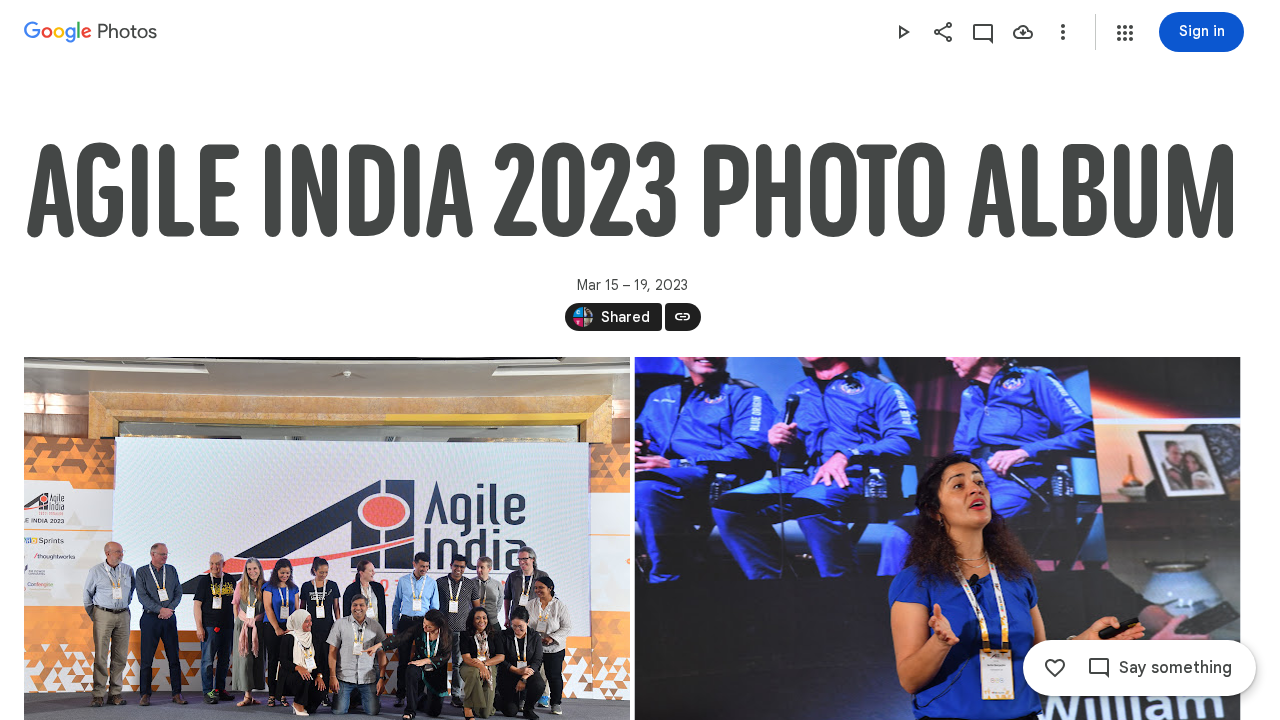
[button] (1125, 33)
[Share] (943, 32)
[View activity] (983, 32)
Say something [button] (1175, 668)
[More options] (1063, 32)
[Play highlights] (903, 32)
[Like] (1055, 668)
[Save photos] (1023, 32)
